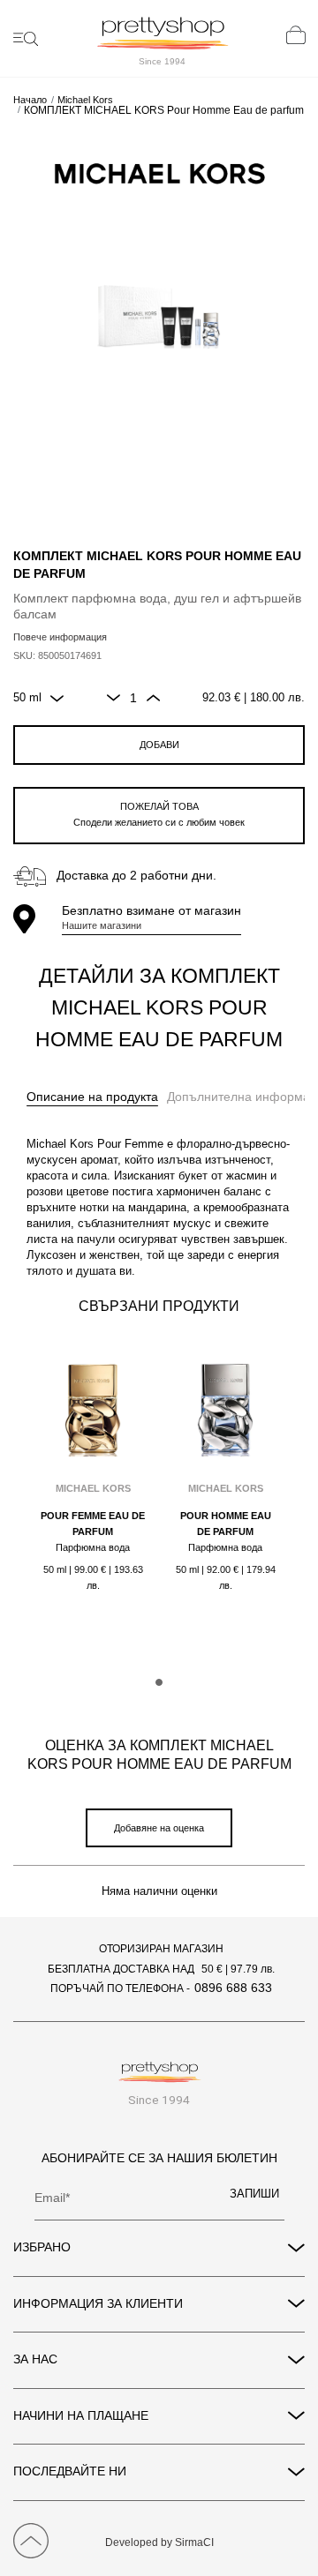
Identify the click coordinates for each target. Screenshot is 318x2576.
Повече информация (60, 637)
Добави (159, 745)
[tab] (92, 1097)
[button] (159, 1682)
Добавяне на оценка (159, 1828)
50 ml (27, 698)
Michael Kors (85, 100)
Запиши (254, 2194)
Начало (30, 100)
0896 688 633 (233, 1988)
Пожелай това (159, 814)
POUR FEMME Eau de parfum (93, 1524)
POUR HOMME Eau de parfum (226, 1524)
